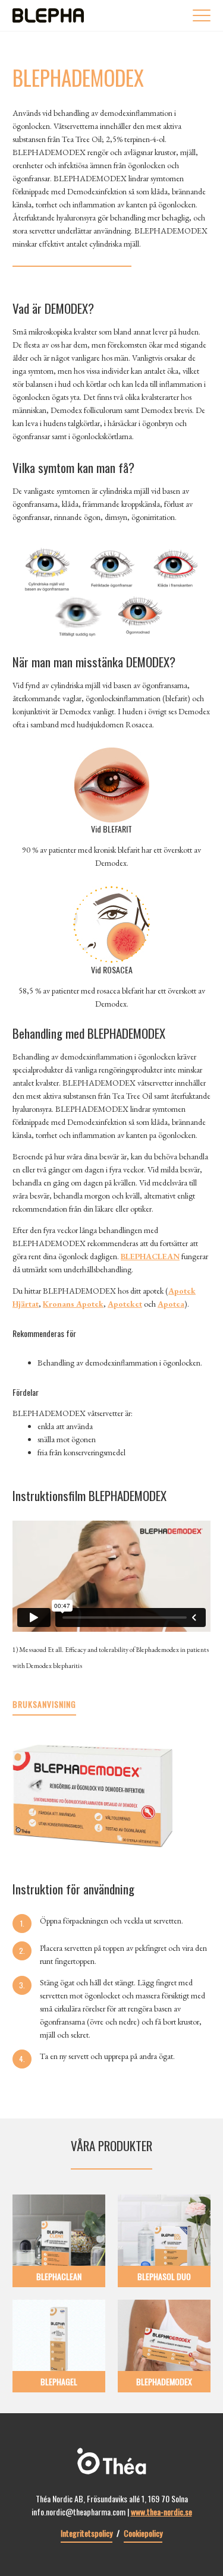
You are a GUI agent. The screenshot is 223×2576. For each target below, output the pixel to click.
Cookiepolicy (143, 2533)
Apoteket (125, 1304)
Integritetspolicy (87, 2533)
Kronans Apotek (73, 1304)
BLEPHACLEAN (150, 1256)
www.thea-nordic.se (161, 2512)
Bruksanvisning (44, 1704)
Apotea (171, 1304)
